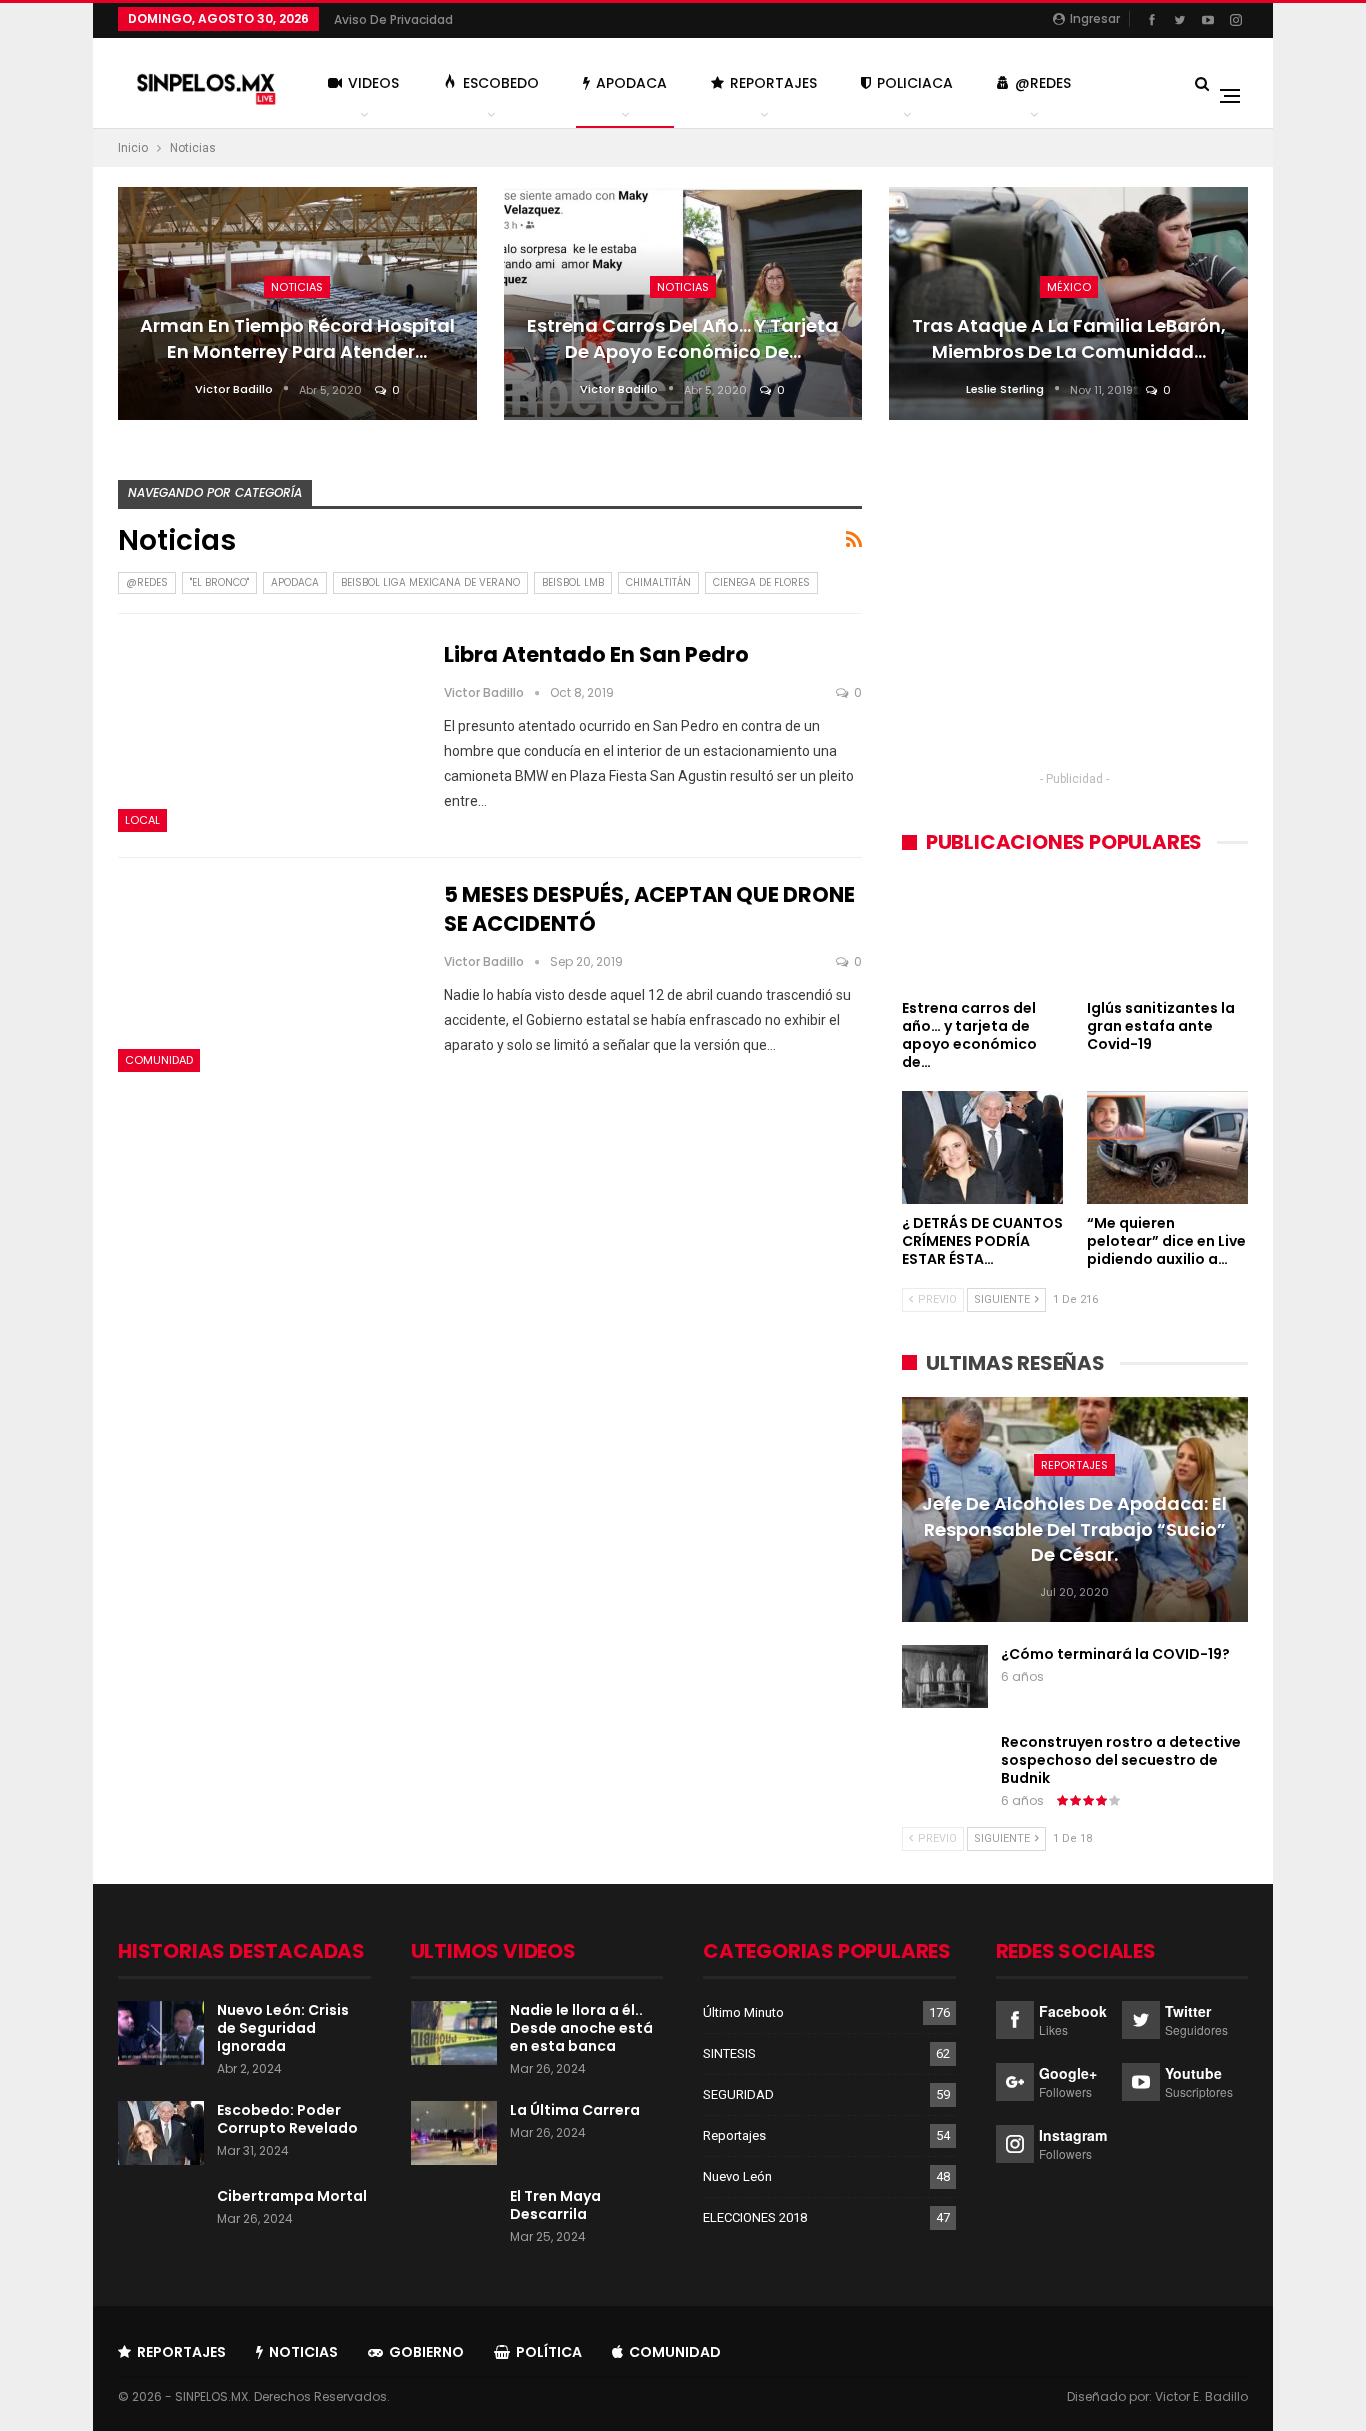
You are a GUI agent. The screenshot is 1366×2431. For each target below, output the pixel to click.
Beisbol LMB (573, 582)
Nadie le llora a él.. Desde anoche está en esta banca (581, 2028)
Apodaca (631, 83)
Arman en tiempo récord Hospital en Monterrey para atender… (297, 338)
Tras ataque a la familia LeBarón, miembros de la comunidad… (1069, 338)
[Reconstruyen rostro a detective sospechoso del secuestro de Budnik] (945, 1765)
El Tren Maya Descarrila (555, 2205)
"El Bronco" (219, 582)
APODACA (295, 582)
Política (549, 2352)
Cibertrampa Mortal (292, 2196)
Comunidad (159, 1060)
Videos (373, 83)
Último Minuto (743, 2012)
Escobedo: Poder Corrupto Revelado (287, 2119)
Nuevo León (737, 2176)
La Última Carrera (575, 2110)
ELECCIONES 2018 (755, 2217)
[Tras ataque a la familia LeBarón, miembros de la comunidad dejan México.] (1068, 303)
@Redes (1043, 83)
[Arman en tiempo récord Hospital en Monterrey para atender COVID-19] (297, 303)
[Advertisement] (1075, 620)
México (1069, 287)
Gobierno (426, 2352)
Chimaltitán (658, 582)
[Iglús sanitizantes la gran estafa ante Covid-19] (1167, 932)
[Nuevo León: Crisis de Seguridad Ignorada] (161, 2033)
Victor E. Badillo (1201, 2396)
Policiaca (915, 83)
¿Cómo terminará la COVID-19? (1115, 1654)
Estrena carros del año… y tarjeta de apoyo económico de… (682, 338)
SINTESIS (729, 2053)
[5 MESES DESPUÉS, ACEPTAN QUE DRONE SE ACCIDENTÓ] (268, 976)
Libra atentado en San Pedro (596, 654)
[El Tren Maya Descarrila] (454, 2219)
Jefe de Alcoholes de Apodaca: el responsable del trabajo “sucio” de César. (1074, 1528)
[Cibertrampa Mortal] (161, 2219)
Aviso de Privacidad (393, 19)
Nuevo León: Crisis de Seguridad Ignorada (283, 2028)
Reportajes (773, 83)
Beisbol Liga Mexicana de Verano (430, 582)
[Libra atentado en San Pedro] (268, 736)
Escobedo (501, 83)
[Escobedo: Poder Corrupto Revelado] (161, 2133)
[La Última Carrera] (454, 2133)
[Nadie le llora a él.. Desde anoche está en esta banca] (454, 2033)
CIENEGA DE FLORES (761, 582)
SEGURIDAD (738, 2094)
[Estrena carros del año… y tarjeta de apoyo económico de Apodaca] (683, 303)
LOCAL (142, 820)
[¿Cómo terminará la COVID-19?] (945, 1677)
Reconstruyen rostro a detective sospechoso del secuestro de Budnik (1121, 1760)
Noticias (297, 287)
